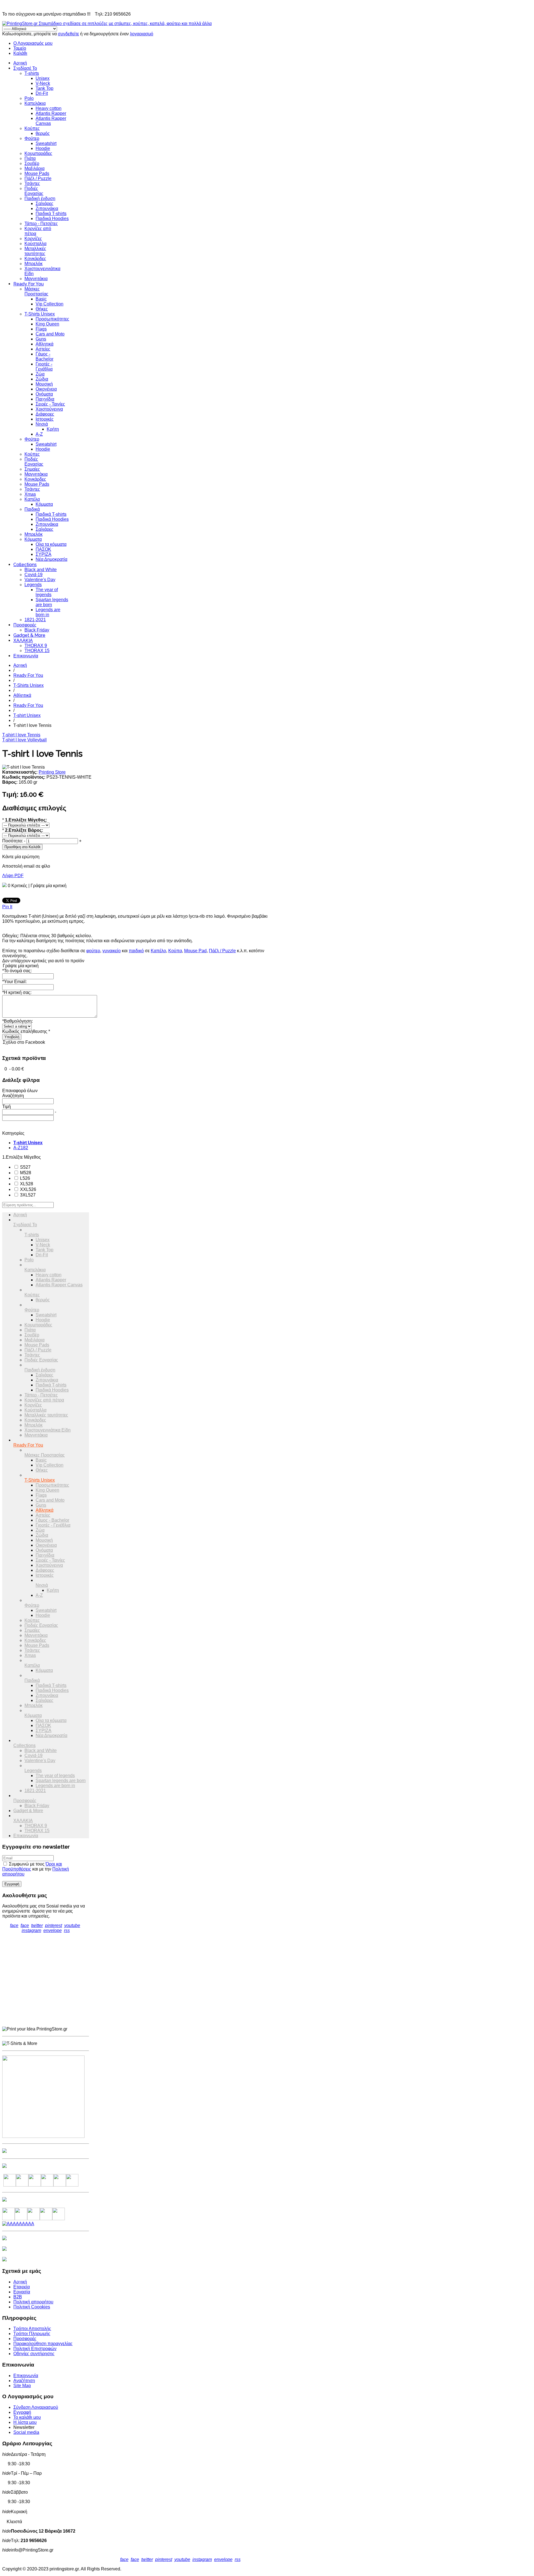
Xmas (30, 494)
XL (26, 1184)
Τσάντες (32, 183)
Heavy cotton (49, 108)
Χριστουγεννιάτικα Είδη (48, 1430)
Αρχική (20, 63)
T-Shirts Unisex (40, 314)
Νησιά (42, 424)
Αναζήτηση (24, 2381)
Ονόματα (44, 394)
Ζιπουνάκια (47, 209)
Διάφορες (45, 414)
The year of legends (47, 592)
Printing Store (52, 772)
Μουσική (44, 384)
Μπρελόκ (34, 264)
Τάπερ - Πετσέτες (41, 224)
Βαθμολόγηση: (18, 1021)
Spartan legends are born (52, 602)
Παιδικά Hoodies (52, 219)
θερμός (43, 133)
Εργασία (22, 2292)
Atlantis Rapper (51, 113)
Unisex (43, 78)
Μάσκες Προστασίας (36, 291)
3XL (27, 1195)
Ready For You (29, 284)
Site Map (22, 2386)
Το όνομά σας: (17, 971)
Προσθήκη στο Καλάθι (22, 847)
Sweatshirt (46, 143)
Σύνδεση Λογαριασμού (36, 2407)
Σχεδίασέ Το (25, 68)
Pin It (7, 907)
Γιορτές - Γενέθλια (44, 367)
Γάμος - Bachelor (44, 356)
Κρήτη (53, 429)
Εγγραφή (22, 2412)
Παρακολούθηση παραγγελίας (43, 2344)
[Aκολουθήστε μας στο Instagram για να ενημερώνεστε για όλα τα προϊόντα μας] (35, 2185)
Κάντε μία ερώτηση (21, 857)
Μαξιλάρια (34, 168)
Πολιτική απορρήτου (33, 2302)
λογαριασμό (142, 34)
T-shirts (32, 73)
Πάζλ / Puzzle (38, 178)
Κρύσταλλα (35, 244)
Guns (41, 339)
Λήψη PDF (13, 876)
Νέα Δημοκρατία (51, 559)
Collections (25, 565)
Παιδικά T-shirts (51, 214)
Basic (41, 299)
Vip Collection (50, 304)
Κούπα (175, 951)
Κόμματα (44, 504)
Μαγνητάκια (36, 279)
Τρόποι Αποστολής (32, 2329)
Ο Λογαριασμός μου (33, 43)
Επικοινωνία (26, 656)
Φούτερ (32, 138)
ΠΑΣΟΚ (43, 549)
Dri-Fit (42, 93)
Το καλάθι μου (27, 2417)
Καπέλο (158, 951)
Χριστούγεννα (49, 409)
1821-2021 (35, 620)
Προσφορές (25, 625)
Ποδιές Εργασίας (34, 191)
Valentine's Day (40, 580)
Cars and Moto (50, 334)
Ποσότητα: (13, 841)
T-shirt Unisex (27, 715)
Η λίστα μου (25, 2422)
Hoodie (43, 148)
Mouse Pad (195, 951)
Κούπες (32, 128)
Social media (26, 2432)
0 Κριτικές (18, 886)
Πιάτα (30, 158)
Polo (29, 98)
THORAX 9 (36, 646)
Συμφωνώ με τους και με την (36, 1869)
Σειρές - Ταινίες (50, 404)
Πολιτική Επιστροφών (35, 2349)
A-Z (39, 434)
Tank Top (44, 88)
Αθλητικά (44, 344)
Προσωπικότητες (52, 319)
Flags (41, 329)
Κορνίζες (33, 239)
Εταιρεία (22, 2287)
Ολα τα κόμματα (51, 544)
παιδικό (136, 951)
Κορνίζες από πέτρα (44, 1400)
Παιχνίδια (45, 399)
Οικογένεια (46, 389)
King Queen (47, 324)
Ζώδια (42, 379)
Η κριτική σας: (17, 992)
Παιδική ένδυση (40, 198)
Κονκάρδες (35, 259)
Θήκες (42, 309)
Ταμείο (20, 48)
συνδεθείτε (68, 34)
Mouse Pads (37, 173)
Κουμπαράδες (38, 153)
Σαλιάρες (44, 203)
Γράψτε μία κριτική (49, 886)
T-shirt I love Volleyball (24, 740)
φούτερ (93, 951)
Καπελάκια (35, 103)
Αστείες (43, 349)
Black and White (41, 570)
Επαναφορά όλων (20, 1091)
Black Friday (37, 630)
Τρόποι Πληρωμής (32, 2334)
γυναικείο (112, 951)
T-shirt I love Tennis (21, 735)
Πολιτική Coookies (32, 2307)
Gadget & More (29, 635)
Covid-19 (34, 575)
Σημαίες (32, 469)
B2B (18, 2297)
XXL (28, 1189)
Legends (33, 585)
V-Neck (43, 83)
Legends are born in (48, 612)
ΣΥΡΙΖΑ (44, 554)
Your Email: (14, 982)
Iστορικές (45, 419)
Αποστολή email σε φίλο (26, 866)
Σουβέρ (32, 163)
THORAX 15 (37, 651)
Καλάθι (20, 53)
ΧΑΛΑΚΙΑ (23, 641)
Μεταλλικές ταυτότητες (35, 251)
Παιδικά (32, 509)
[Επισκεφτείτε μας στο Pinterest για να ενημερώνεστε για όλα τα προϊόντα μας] (47, 2185)
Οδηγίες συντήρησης (34, 2354)
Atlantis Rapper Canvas (59, 1285)
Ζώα (40, 374)
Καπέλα (32, 499)
